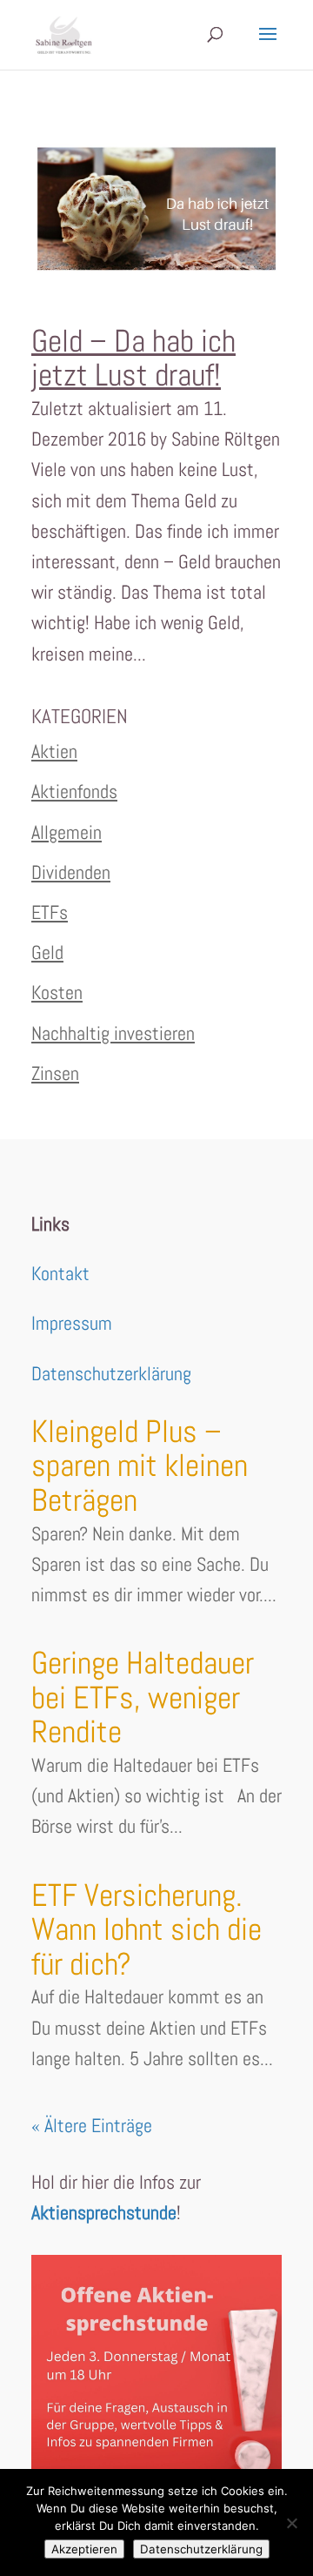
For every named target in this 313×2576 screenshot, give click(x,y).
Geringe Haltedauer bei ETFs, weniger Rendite (143, 1697)
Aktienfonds (74, 791)
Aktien (54, 751)
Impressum (72, 1323)
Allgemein (67, 832)
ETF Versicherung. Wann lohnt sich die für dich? (147, 1930)
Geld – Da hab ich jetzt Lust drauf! (133, 359)
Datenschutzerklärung (111, 1373)
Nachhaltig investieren (113, 1033)
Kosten (57, 992)
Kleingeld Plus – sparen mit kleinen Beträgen (140, 1466)
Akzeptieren (84, 2549)
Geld (47, 952)
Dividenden (71, 872)
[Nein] (291, 2523)
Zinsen (55, 1073)
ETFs (50, 912)
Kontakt (60, 1273)
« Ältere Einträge (92, 2125)
